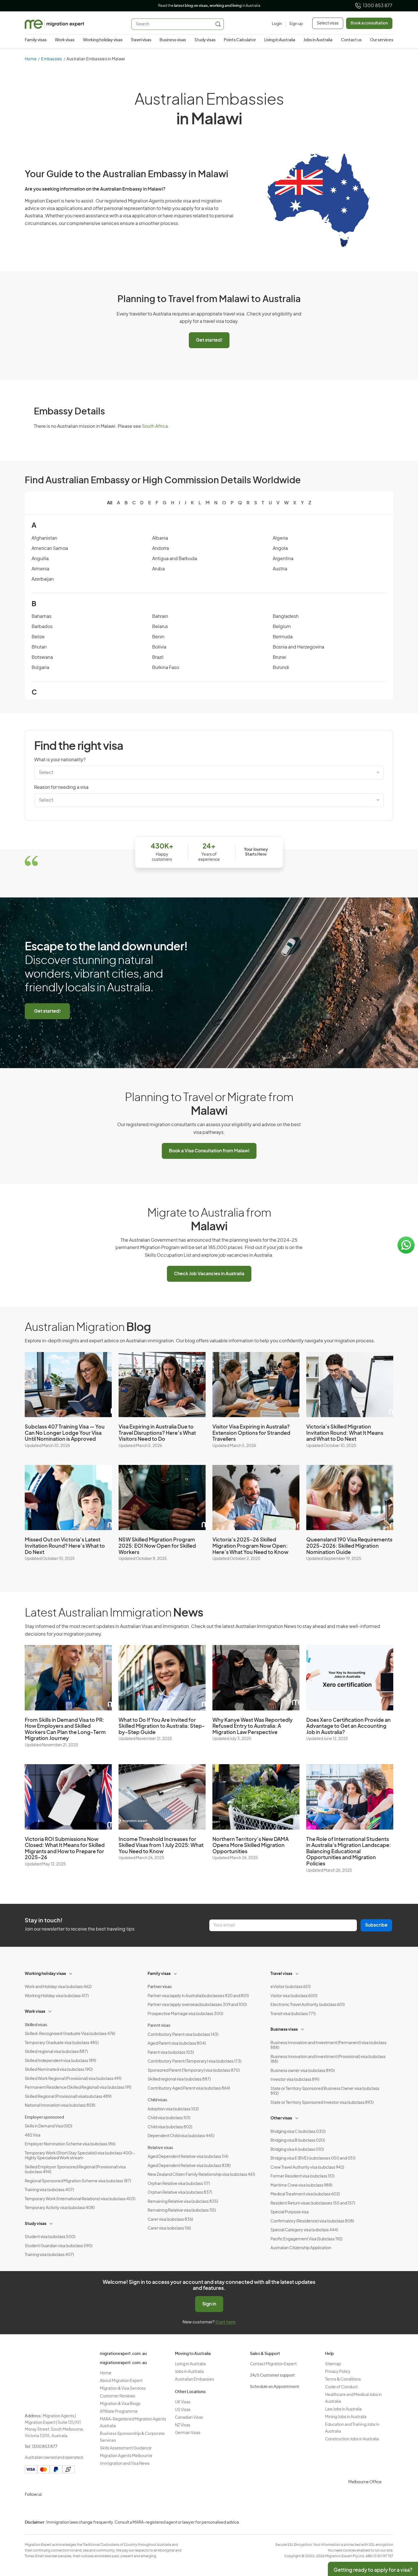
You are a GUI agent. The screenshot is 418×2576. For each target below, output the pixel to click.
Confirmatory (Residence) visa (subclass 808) (312, 2221)
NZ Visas (183, 2425)
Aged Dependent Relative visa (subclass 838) (189, 2166)
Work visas (65, 40)
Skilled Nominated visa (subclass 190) (59, 2070)
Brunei (280, 657)
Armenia (40, 569)
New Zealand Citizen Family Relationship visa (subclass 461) (201, 2175)
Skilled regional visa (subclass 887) (56, 2052)
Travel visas (141, 40)
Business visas (173, 40)
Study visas (205, 40)
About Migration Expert (121, 2381)
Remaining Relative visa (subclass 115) (182, 2210)
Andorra (161, 548)
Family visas (36, 40)
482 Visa (33, 2135)
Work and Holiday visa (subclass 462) (58, 1987)
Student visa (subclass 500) (50, 2237)
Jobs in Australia (318, 40)
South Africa (155, 426)
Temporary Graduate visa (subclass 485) (62, 2043)
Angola (280, 548)
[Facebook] (44, 2508)
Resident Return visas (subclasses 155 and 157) (313, 2203)
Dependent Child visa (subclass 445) (181, 2136)
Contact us (351, 40)
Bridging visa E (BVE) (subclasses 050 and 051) (313, 2158)
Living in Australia (280, 40)
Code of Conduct (341, 2387)
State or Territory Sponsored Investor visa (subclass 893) (322, 2103)
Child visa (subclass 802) (170, 2127)
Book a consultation (369, 23)
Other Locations (190, 2392)
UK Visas (183, 2402)
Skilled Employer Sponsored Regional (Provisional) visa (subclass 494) (75, 2170)
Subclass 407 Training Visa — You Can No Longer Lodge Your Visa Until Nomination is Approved (65, 1433)
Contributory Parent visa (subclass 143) (183, 2035)
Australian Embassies (194, 2379)
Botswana (42, 657)
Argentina (283, 559)
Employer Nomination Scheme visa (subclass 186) (70, 2144)
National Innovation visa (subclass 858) (60, 2106)
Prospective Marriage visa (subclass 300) (185, 2014)
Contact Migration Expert (273, 2364)
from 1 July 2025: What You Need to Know (161, 1846)
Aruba (158, 569)
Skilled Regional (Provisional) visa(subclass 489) (68, 2097)
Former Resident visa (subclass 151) (302, 2176)
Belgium (282, 627)
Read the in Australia (209, 6)
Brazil (158, 657)
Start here (225, 2322)
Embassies (51, 59)
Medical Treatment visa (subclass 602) (305, 2194)
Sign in (209, 2304)
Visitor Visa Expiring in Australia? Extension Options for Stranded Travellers (251, 1433)
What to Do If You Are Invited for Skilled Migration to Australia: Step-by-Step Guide (162, 1726)
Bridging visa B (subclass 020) (298, 2141)
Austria (280, 569)
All (110, 503)
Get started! (209, 340)
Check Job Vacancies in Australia (209, 1274)
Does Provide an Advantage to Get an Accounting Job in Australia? (348, 1726)
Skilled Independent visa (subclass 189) (60, 2061)
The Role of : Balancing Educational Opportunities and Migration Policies (349, 1852)
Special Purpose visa (289, 2212)
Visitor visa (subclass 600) (294, 1996)
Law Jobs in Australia (343, 2409)
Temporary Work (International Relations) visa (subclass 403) (80, 2199)
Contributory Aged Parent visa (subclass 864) (189, 2088)
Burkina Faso (166, 668)
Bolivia (159, 647)
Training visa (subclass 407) (49, 2190)
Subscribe (376, 1925)
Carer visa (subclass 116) (169, 2228)
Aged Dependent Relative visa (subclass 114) (188, 2157)
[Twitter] (58, 2508)
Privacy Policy (338, 2372)
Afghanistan (44, 538)
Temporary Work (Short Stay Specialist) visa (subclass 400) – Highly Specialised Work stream (80, 2156)
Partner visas (160, 1987)
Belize (38, 637)
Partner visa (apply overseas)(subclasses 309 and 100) (197, 2005)
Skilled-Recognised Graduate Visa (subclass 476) (70, 2034)
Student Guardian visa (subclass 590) (59, 2246)
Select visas (328, 23)
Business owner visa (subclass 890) (303, 2071)
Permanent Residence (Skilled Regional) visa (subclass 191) (78, 2088)
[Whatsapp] (85, 2508)
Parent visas (159, 2026)
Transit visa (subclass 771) (293, 2014)
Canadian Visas (189, 2418)
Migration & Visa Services (123, 2389)
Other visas (281, 2118)
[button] (402, 2538)
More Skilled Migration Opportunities (251, 1846)
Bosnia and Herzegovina (298, 647)
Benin (158, 637)
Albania (160, 538)
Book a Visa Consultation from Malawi (209, 1151)
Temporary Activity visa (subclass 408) (60, 2208)
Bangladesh (286, 616)
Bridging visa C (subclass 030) (298, 2132)
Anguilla (40, 559)
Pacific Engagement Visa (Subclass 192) (306, 2239)
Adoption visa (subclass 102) (173, 2109)
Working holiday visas (103, 40)
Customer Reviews (117, 2396)
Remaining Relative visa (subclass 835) (183, 2202)
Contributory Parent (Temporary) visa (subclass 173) (194, 2061)
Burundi (281, 668)
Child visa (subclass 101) (169, 2118)
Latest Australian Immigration (114, 1613)
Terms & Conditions (343, 2379)
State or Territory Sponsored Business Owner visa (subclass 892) (325, 2091)
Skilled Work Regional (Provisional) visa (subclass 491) (73, 2079)
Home (31, 59)
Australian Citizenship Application (301, 2248)
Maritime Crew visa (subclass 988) (301, 2185)
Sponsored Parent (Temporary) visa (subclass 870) (194, 2071)
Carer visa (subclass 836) (170, 2220)
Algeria (280, 538)
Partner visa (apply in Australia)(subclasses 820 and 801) (198, 1996)
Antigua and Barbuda (175, 559)
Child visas (157, 2100)
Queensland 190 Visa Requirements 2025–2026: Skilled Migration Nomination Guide (349, 1546)
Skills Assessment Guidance (126, 2448)
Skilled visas (36, 2025)
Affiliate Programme (119, 2412)
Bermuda (283, 637)
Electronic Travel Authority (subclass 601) (308, 2005)
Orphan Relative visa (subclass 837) (180, 2193)
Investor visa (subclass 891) (295, 2080)
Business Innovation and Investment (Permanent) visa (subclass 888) (328, 2045)
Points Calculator (240, 40)
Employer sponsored (44, 2117)
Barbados (42, 627)
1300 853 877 (378, 6)
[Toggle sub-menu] (71, 1973)
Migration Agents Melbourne (126, 2456)
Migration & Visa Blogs (120, 2404)
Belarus (160, 627)
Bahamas (42, 616)
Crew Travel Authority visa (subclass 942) (307, 2168)
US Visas (183, 2410)
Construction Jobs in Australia (352, 2439)
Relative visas (160, 2148)
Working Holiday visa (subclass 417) (57, 1996)
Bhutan (39, 647)
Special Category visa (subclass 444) (304, 2230)
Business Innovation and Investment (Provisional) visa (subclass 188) (328, 2059)
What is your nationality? (60, 760)
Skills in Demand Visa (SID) (48, 2126)
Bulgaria (40, 668)
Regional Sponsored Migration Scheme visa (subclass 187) (78, 2181)
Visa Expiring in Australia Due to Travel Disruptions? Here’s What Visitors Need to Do (157, 1433)
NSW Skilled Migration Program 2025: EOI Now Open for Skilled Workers (157, 1546)
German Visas (188, 2433)
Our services (382, 40)
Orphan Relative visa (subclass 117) (179, 2184)
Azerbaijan (43, 579)
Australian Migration (88, 1328)
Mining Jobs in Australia (346, 2417)
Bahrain (160, 616)
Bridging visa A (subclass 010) (297, 2150)
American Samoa (50, 548)
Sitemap (333, 2364)
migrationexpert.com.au (123, 2354)
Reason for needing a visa (61, 787)
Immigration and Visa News (125, 2464)
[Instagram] (30, 2508)
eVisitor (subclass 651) (290, 1987)
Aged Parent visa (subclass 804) (177, 2044)
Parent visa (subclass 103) (171, 2053)
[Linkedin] (71, 2508)
